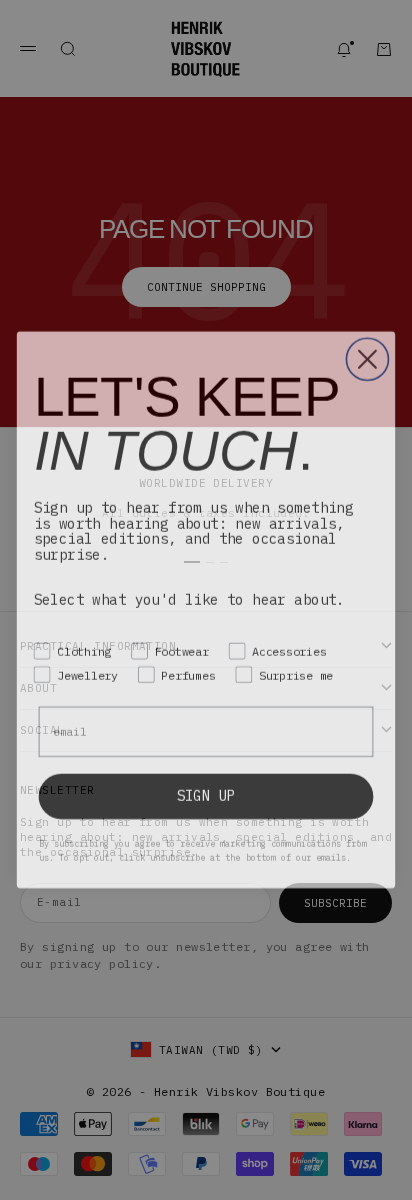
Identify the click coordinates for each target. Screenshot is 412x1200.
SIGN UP (206, 786)
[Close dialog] (367, 350)
